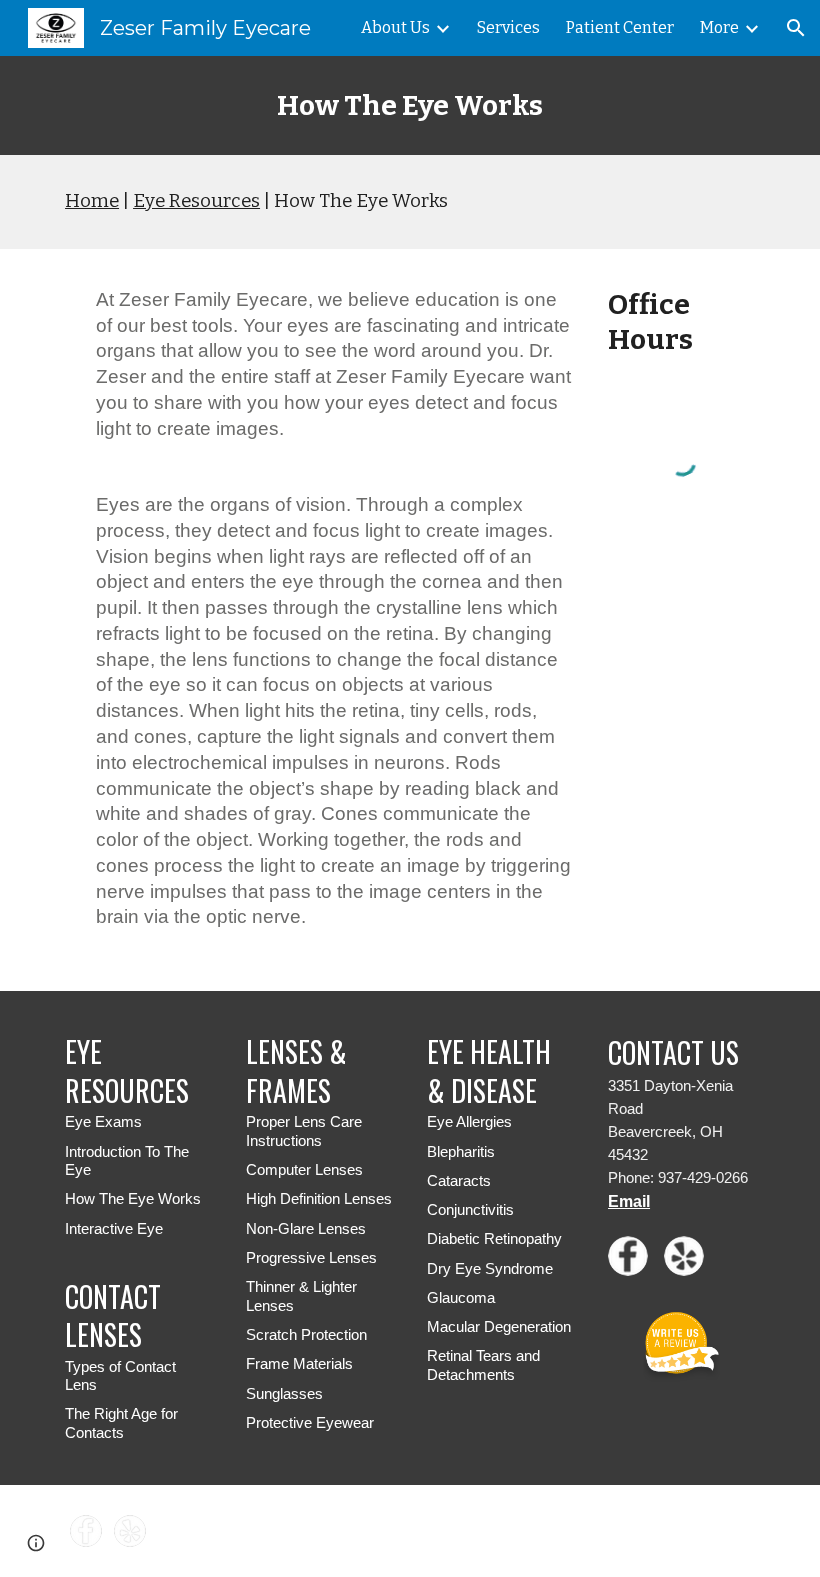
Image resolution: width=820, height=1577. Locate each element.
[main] (410, 105)
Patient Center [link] (620, 27)
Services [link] (508, 27)
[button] (796, 28)
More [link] (719, 27)
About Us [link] (395, 27)
